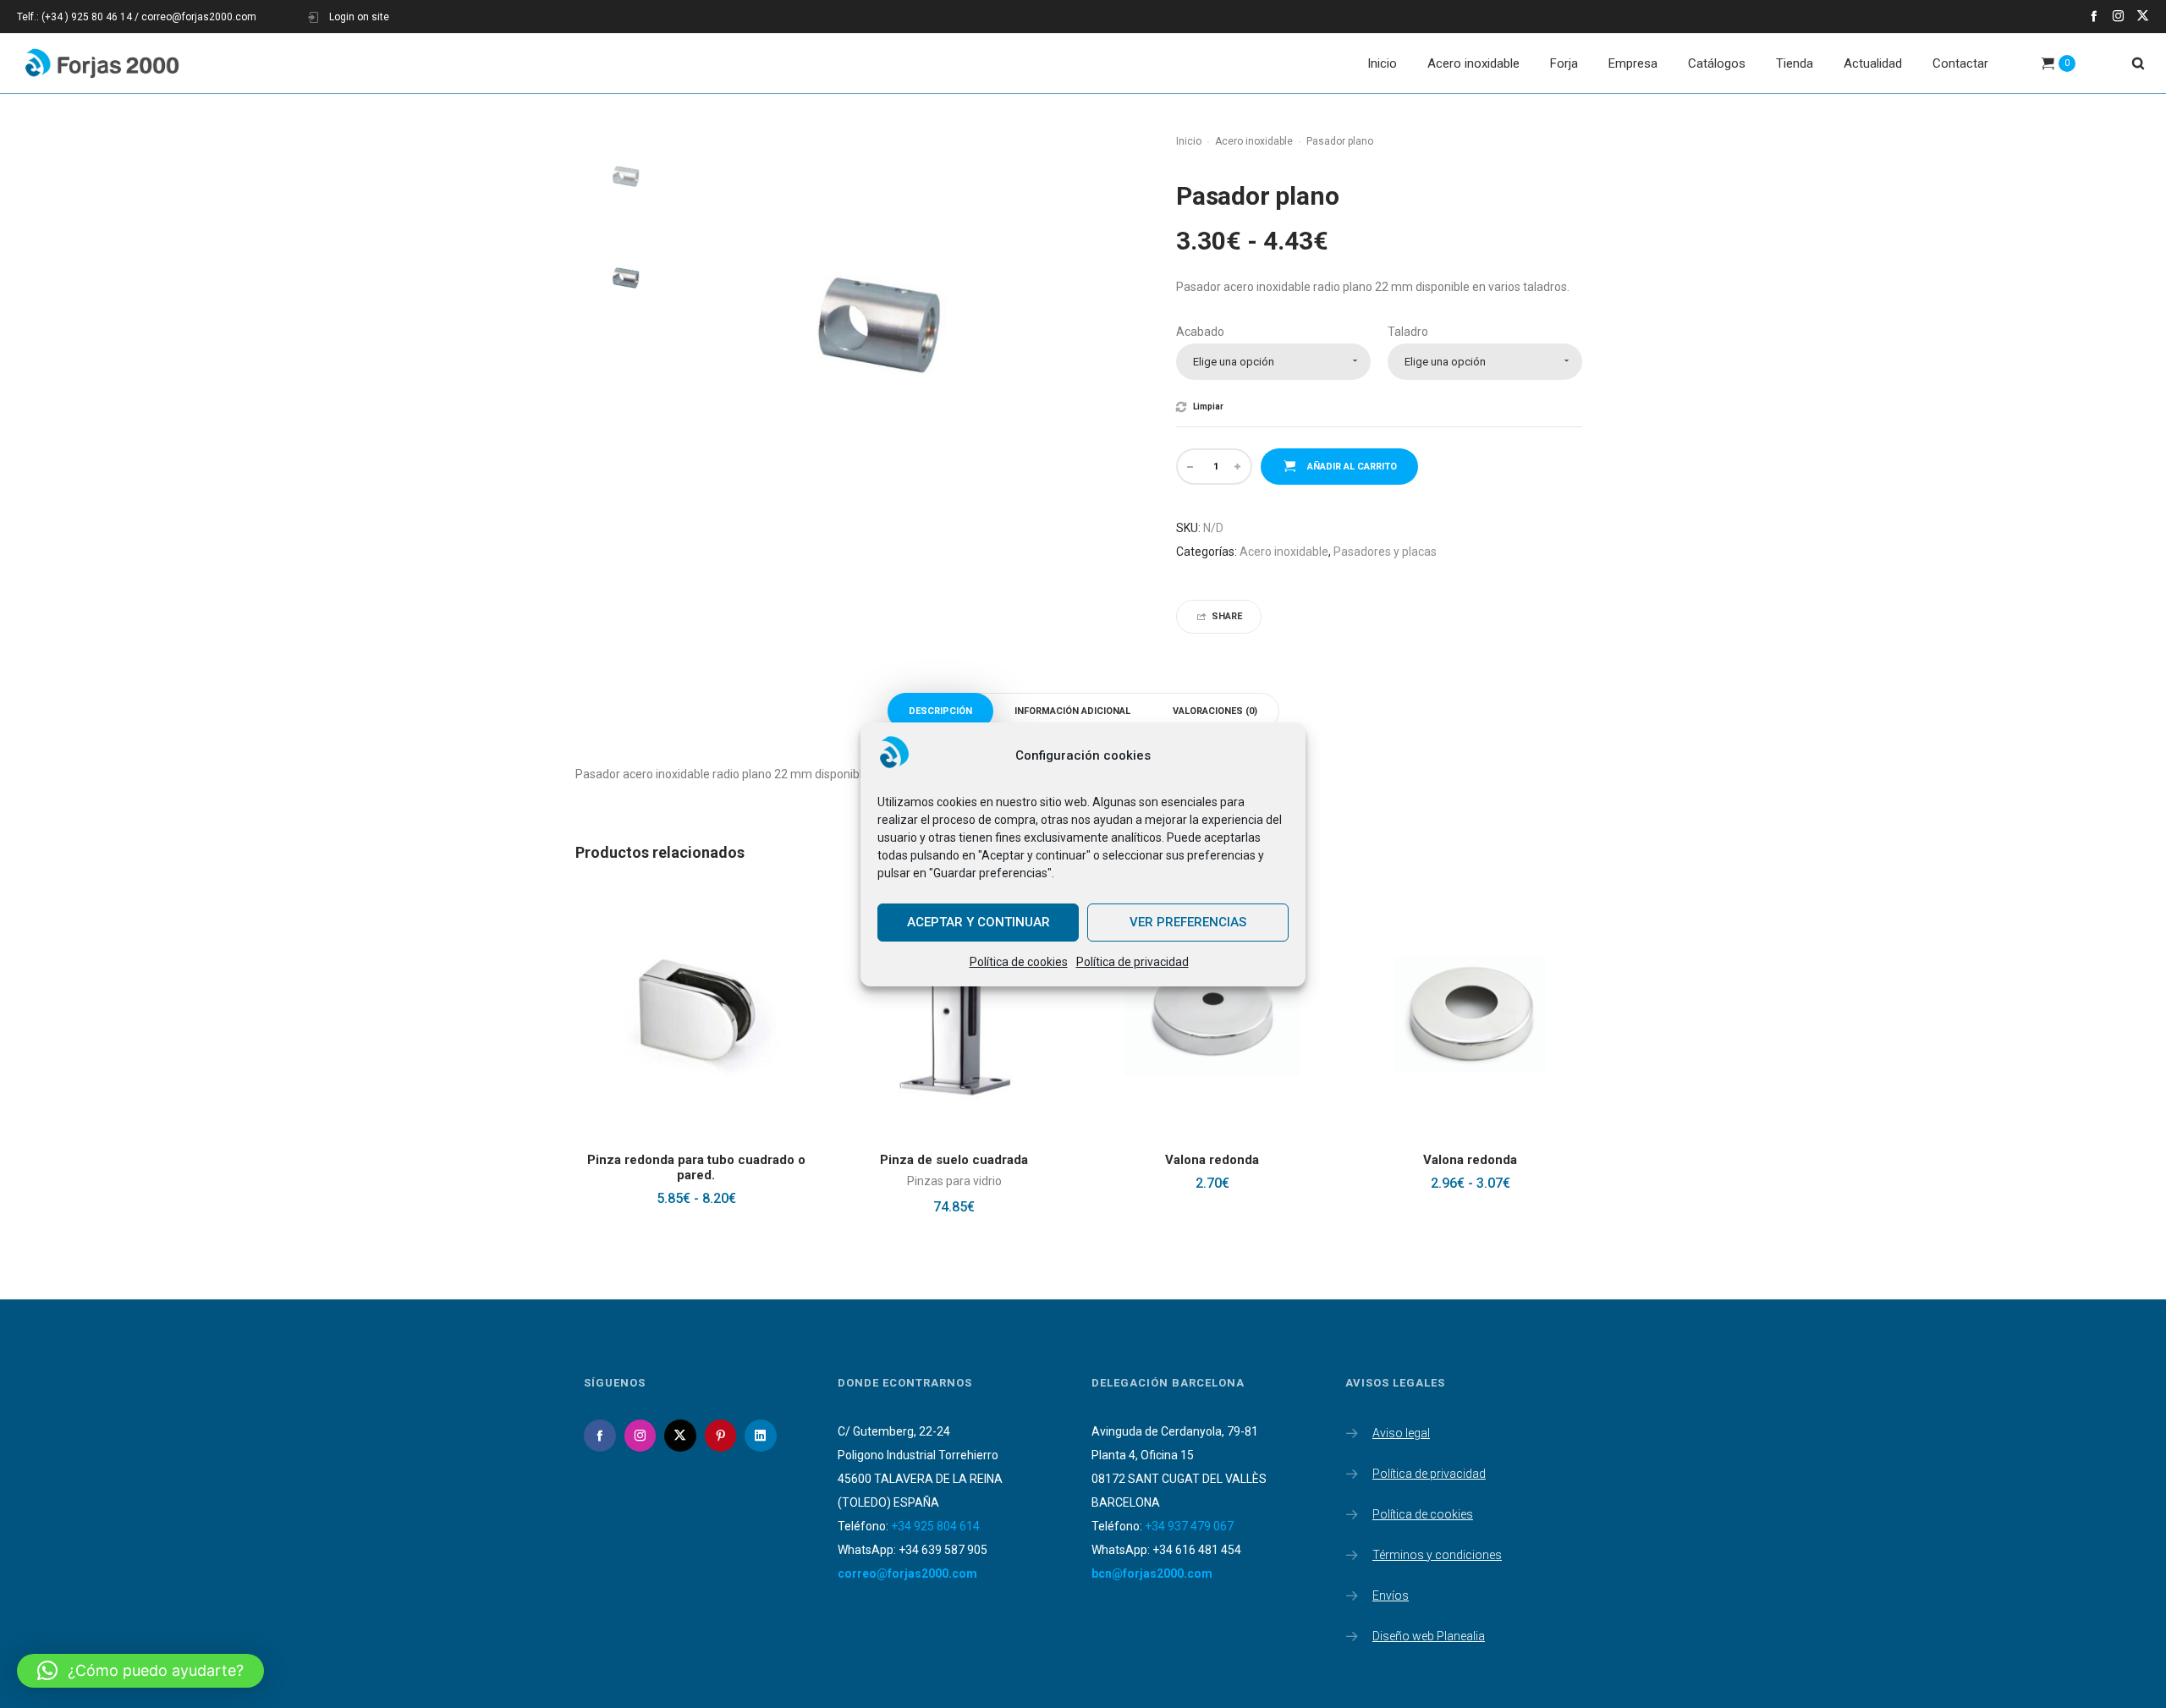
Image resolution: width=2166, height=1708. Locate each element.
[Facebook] (2094, 16)
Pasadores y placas (1385, 552)
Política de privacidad (1132, 962)
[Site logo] (102, 63)
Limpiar (1208, 407)
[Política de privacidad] (1464, 1470)
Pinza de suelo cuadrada (954, 1160)
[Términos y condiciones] (1464, 1551)
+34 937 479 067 (1189, 1526)
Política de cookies (1019, 962)
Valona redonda (1212, 1160)
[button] (140, 1671)
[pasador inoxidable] (626, 178)
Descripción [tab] (940, 711)
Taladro (1408, 332)
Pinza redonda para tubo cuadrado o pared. (696, 1167)
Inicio (1189, 141)
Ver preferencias (1188, 922)
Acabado (1200, 332)
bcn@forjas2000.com (1152, 1573)
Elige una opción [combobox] (1234, 362)
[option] (626, 178)
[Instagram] (2118, 16)
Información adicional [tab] (1072, 711)
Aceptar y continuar (979, 922)
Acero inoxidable (1254, 141)
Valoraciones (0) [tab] (1215, 711)
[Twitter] (2143, 16)
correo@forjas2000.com (907, 1573)
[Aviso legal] (1464, 1435)
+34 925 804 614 (935, 1526)
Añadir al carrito (1352, 467)
